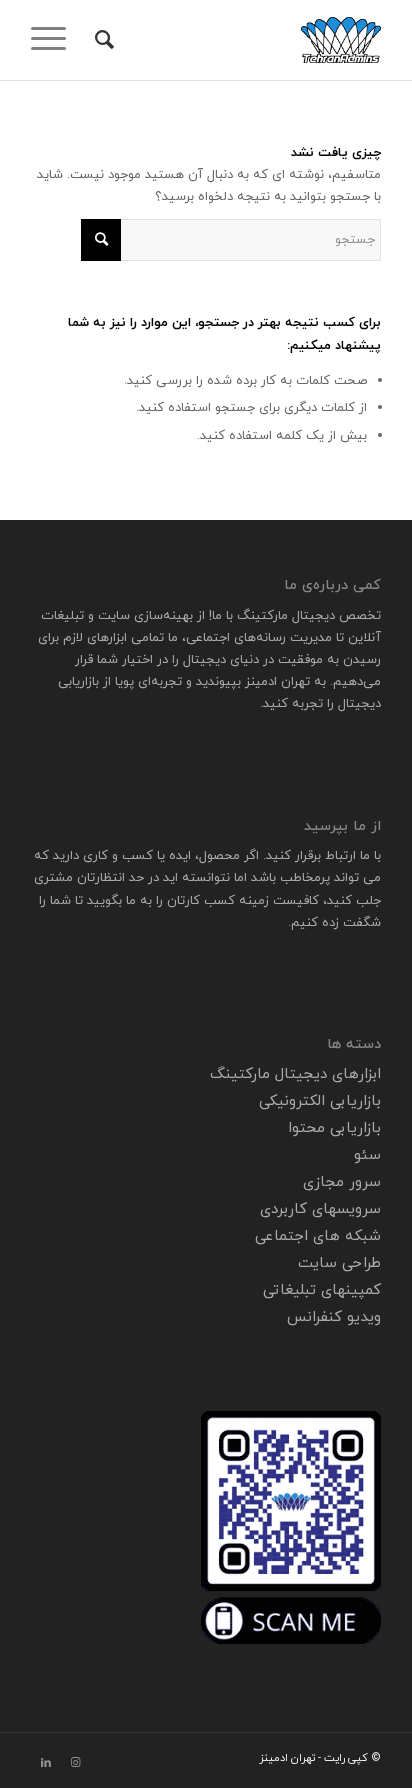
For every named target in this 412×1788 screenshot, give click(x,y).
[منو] (55, 40)
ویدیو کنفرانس (334, 1317)
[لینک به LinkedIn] (46, 1763)
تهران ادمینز (277, 682)
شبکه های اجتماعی (318, 1236)
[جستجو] (101, 40)
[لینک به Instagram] (76, 1763)
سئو (367, 1155)
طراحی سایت (339, 1263)
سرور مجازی (342, 1182)
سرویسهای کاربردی (320, 1209)
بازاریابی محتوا (334, 1128)
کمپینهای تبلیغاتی (322, 1290)
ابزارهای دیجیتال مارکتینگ (295, 1074)
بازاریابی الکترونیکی (320, 1101)
